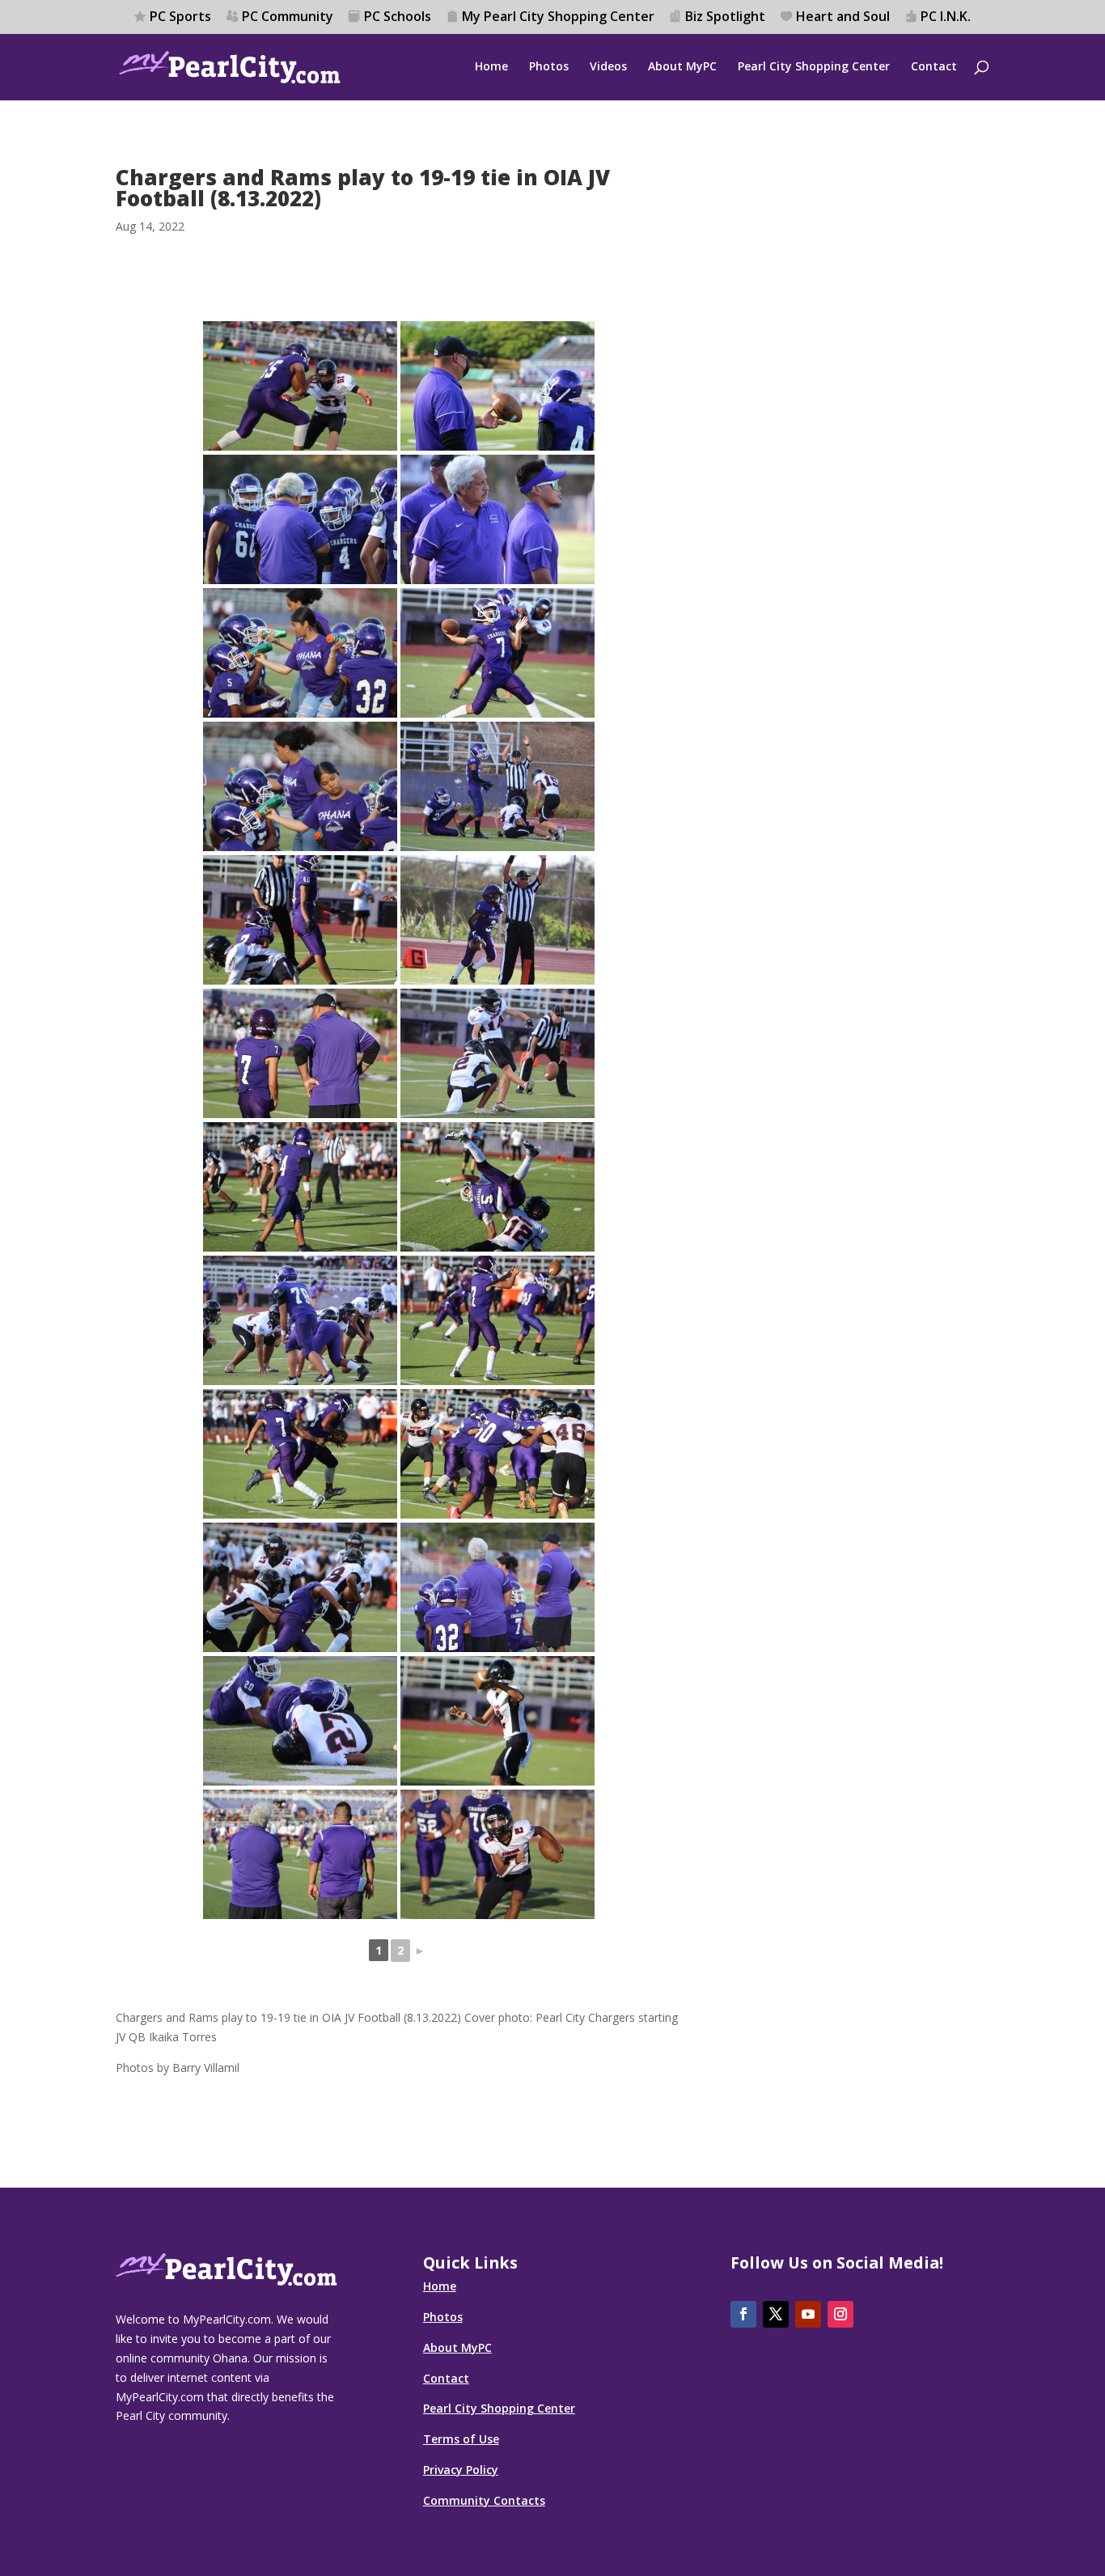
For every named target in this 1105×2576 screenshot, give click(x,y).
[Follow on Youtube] (808, 2314)
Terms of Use (461, 2439)
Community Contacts (484, 2500)
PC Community (288, 17)
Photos (549, 67)
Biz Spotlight (725, 17)
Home (491, 67)
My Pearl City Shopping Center (558, 17)
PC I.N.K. (946, 17)
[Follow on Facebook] (743, 2314)
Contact (934, 67)
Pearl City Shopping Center (814, 67)
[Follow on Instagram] (840, 2314)
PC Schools (398, 17)
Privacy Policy (461, 2470)
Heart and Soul (843, 17)
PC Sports (180, 17)
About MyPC (682, 67)
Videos (608, 67)
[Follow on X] (776, 2314)
